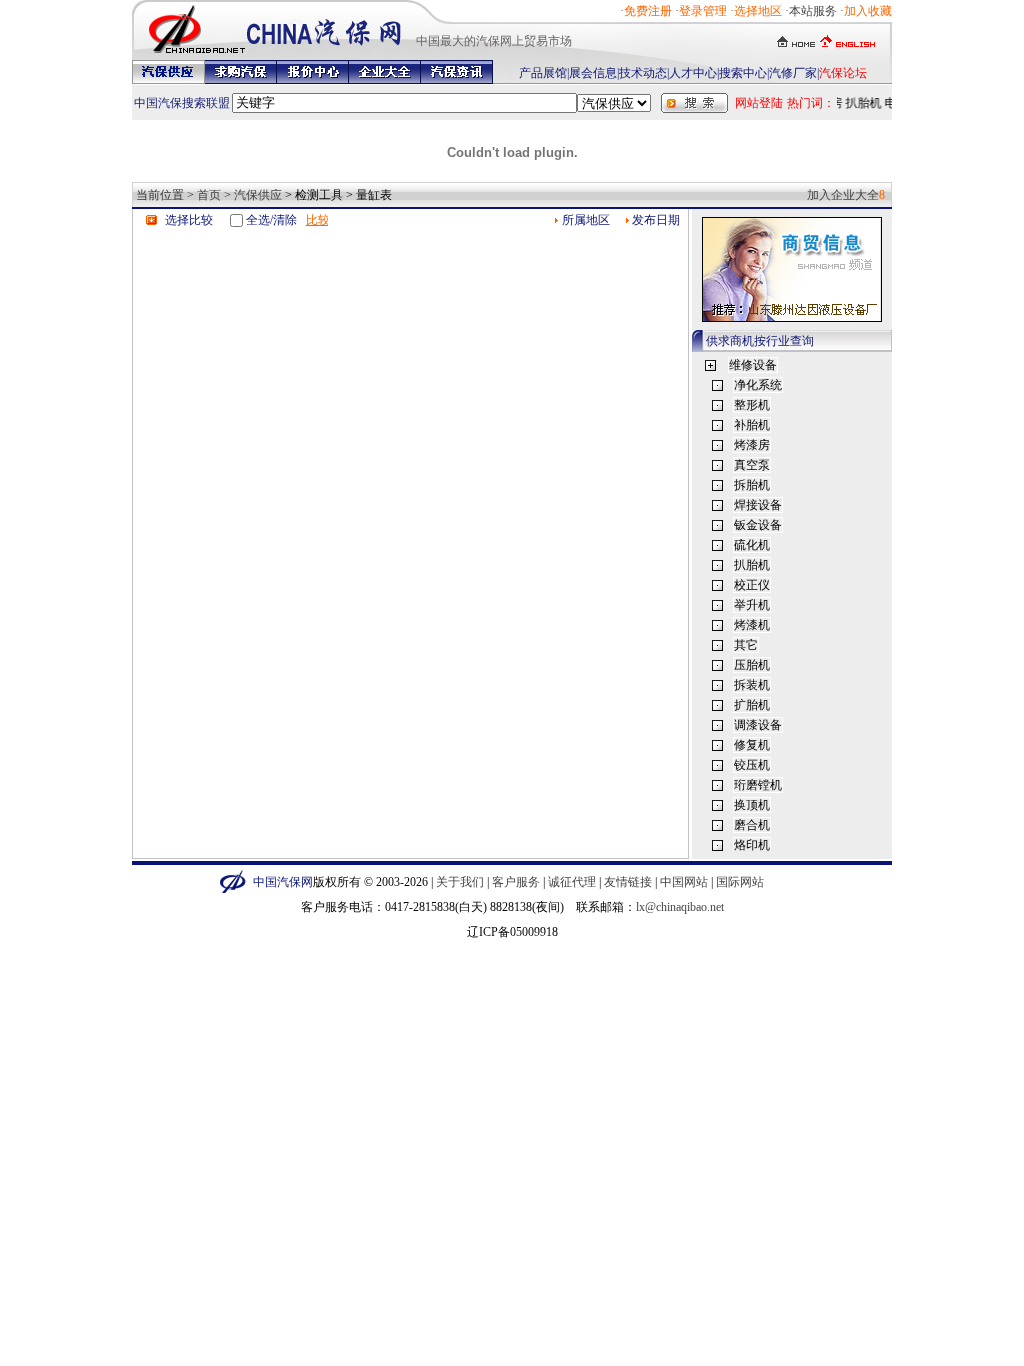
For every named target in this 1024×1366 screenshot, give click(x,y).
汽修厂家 (793, 73)
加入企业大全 (843, 195)
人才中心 (693, 73)
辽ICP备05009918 (512, 932)
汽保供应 (258, 195)
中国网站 (684, 882)
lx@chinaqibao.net (680, 907)
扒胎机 (861, 103)
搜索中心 (743, 73)
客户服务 (516, 882)
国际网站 (740, 882)
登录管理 (703, 11)
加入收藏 (868, 11)
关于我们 (460, 882)
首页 (209, 195)
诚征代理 (572, 882)
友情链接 (628, 882)
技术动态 (643, 73)
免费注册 (648, 11)
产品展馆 (543, 73)
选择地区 (758, 11)
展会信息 (593, 73)
